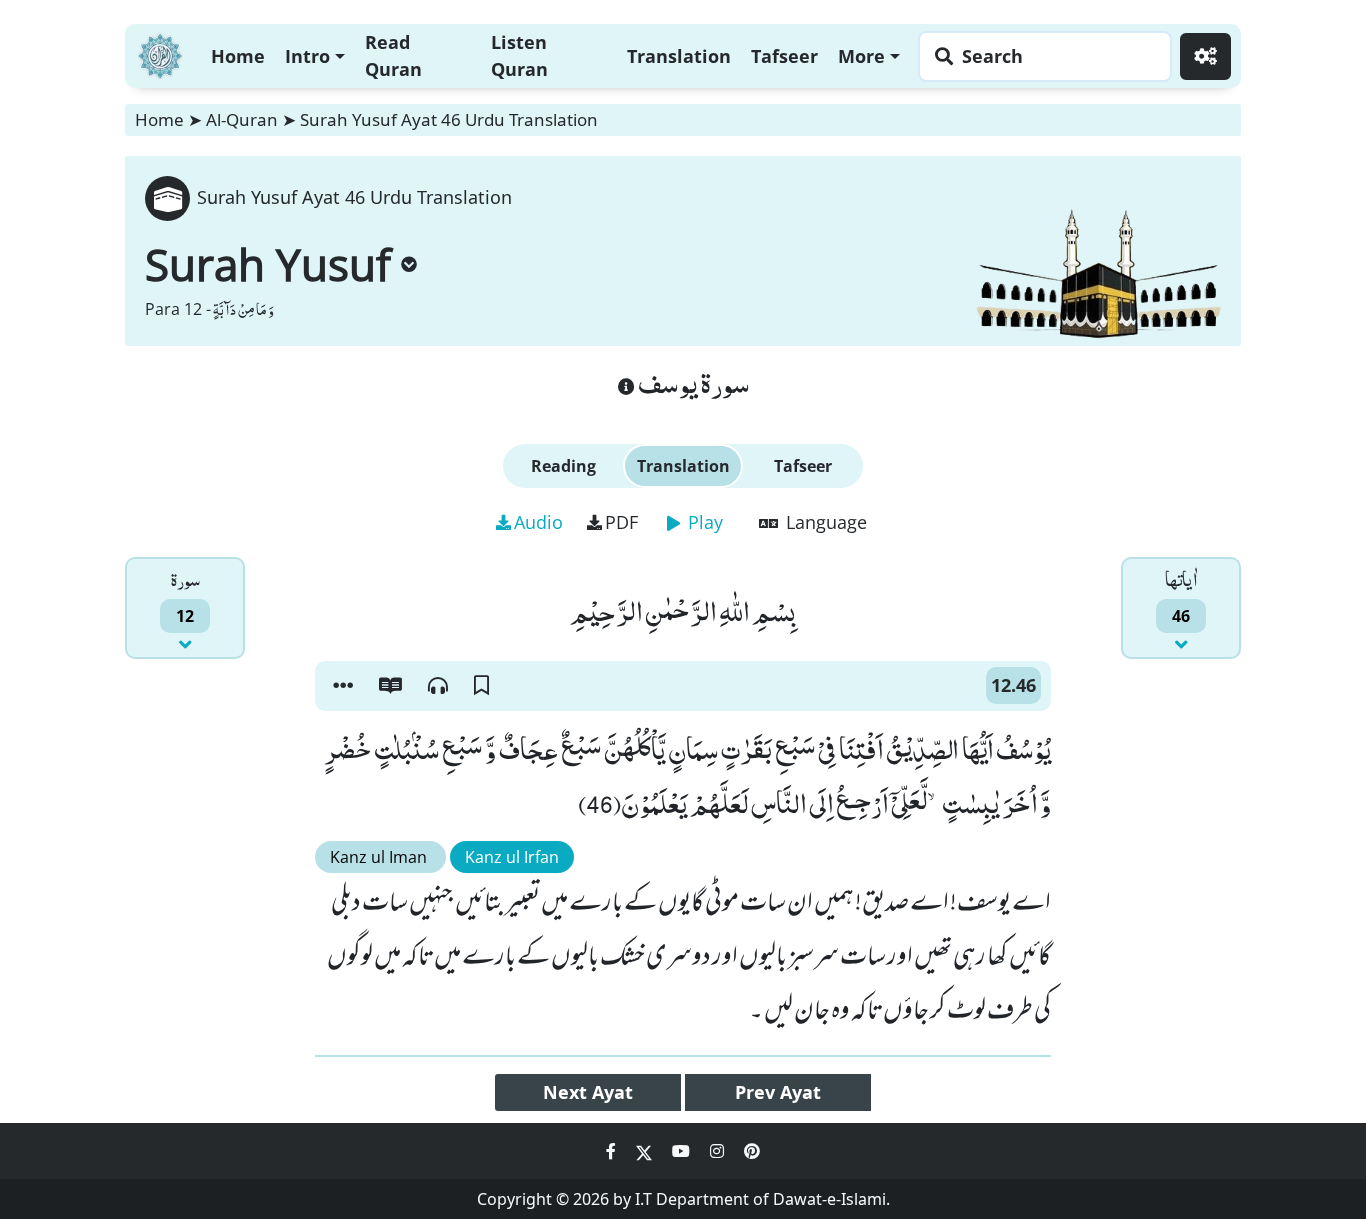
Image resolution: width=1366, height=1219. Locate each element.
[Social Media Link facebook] (613, 1151)
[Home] (160, 53)
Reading (563, 466)
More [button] (861, 56)
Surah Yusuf (268, 264)
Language (824, 522)
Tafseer (784, 56)
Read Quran (393, 55)
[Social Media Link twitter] (646, 1151)
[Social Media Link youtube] (683, 1151)
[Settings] (1205, 56)
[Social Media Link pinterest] (752, 1151)
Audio (538, 522)
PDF (621, 522)
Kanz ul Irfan (512, 857)
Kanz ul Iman (380, 857)
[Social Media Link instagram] (719, 1151)
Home (238, 56)
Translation (679, 56)
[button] (343, 686)
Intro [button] (307, 56)
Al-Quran (242, 119)
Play (703, 522)
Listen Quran (519, 55)
